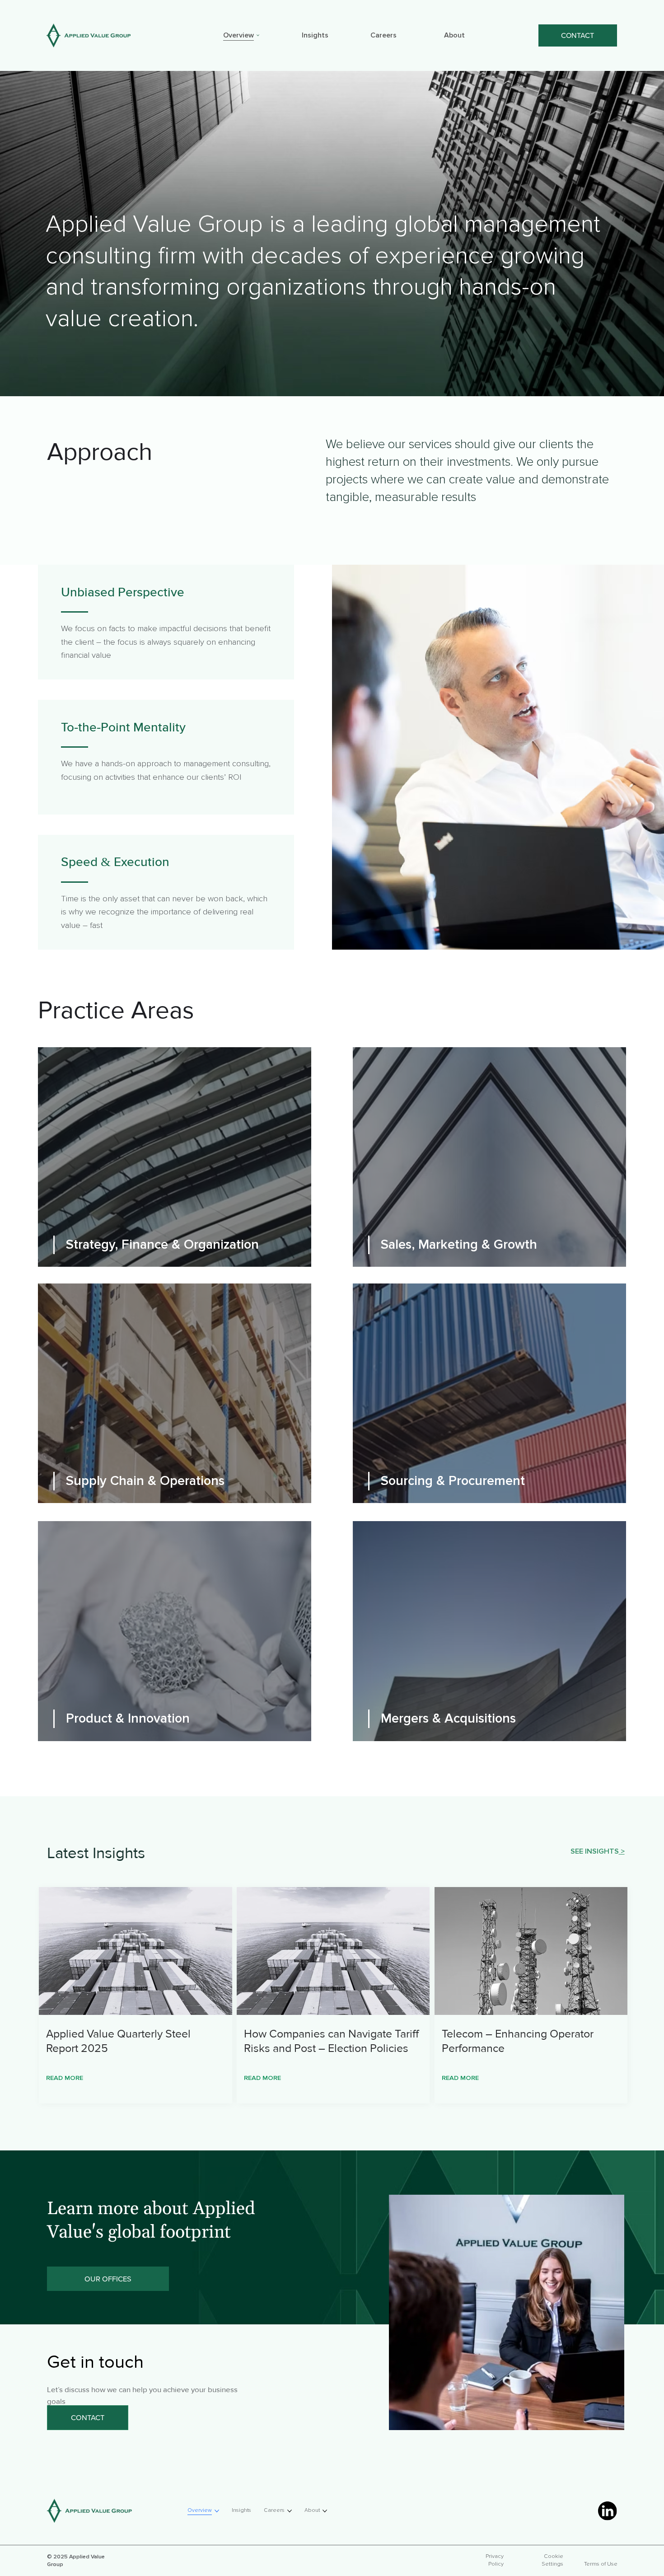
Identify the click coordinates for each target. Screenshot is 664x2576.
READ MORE (65, 2078)
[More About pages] (469, 35)
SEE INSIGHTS (595, 1851)
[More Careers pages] (401, 35)
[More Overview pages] (258, 35)
